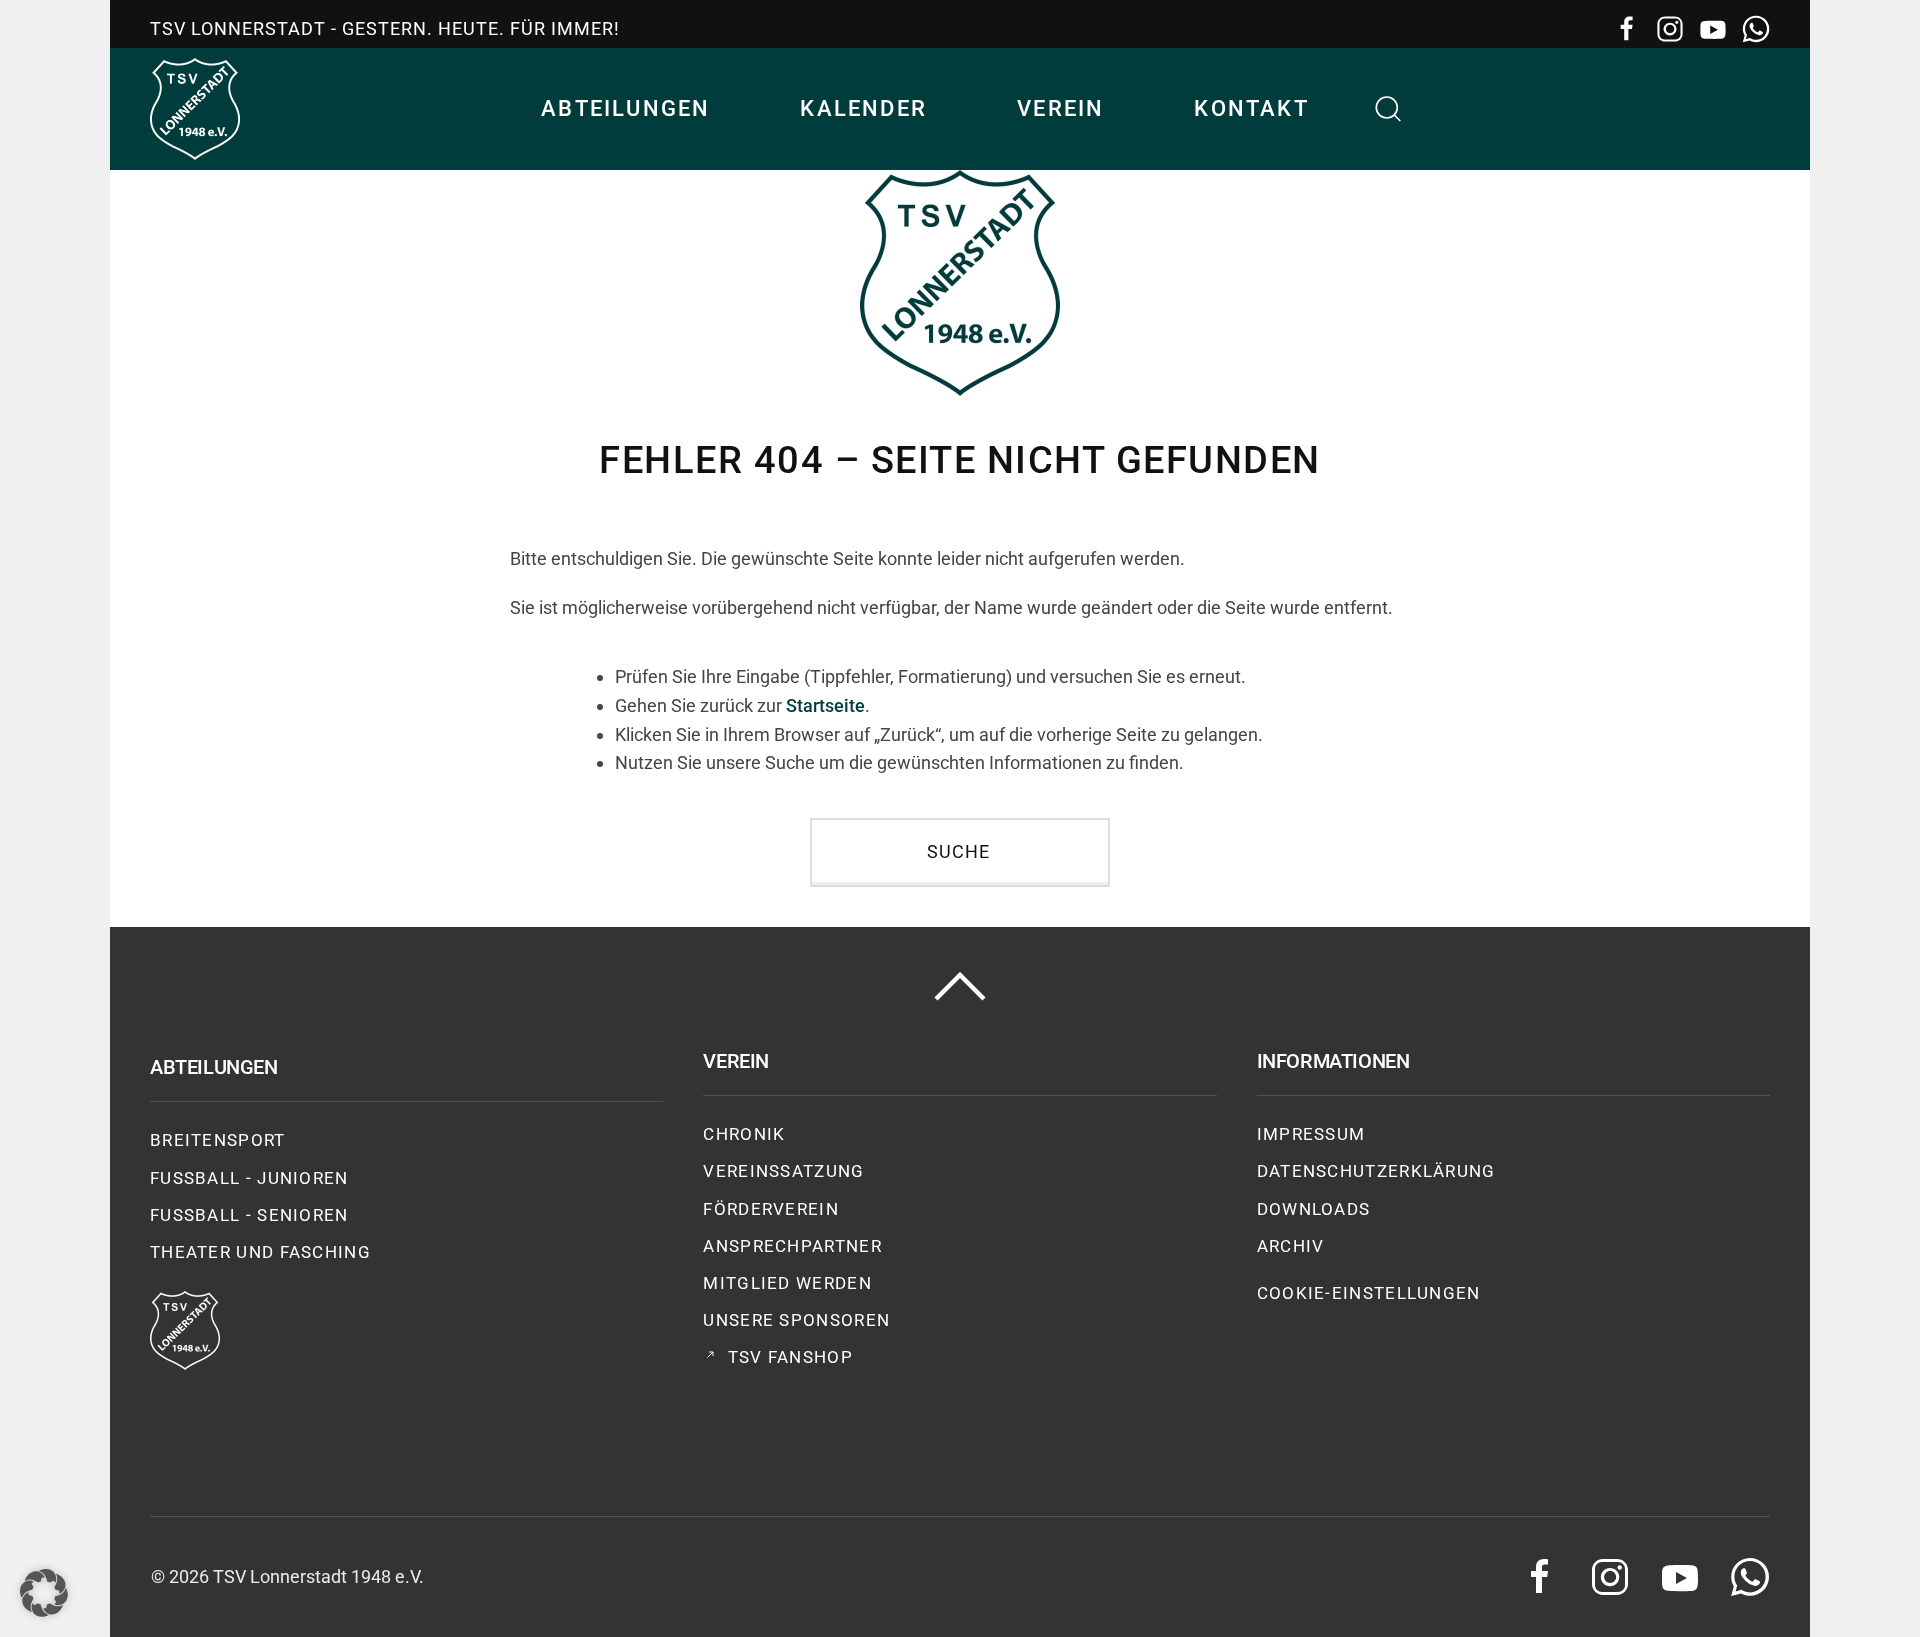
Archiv (1291, 1246)
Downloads (1314, 1209)
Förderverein (771, 1209)
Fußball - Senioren (249, 1215)
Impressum (1311, 1134)
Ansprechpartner (792, 1246)
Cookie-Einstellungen (1369, 1293)
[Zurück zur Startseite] (195, 109)
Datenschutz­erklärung (1376, 1171)
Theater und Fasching (260, 1252)
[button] (1389, 109)
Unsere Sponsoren (796, 1320)
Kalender (863, 108)
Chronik (744, 1134)
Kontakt (1251, 108)
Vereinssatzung (783, 1171)
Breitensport (218, 1140)
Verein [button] (1060, 108)
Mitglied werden (787, 1283)
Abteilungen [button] (625, 108)
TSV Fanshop (790, 1357)
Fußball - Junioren (249, 1178)
